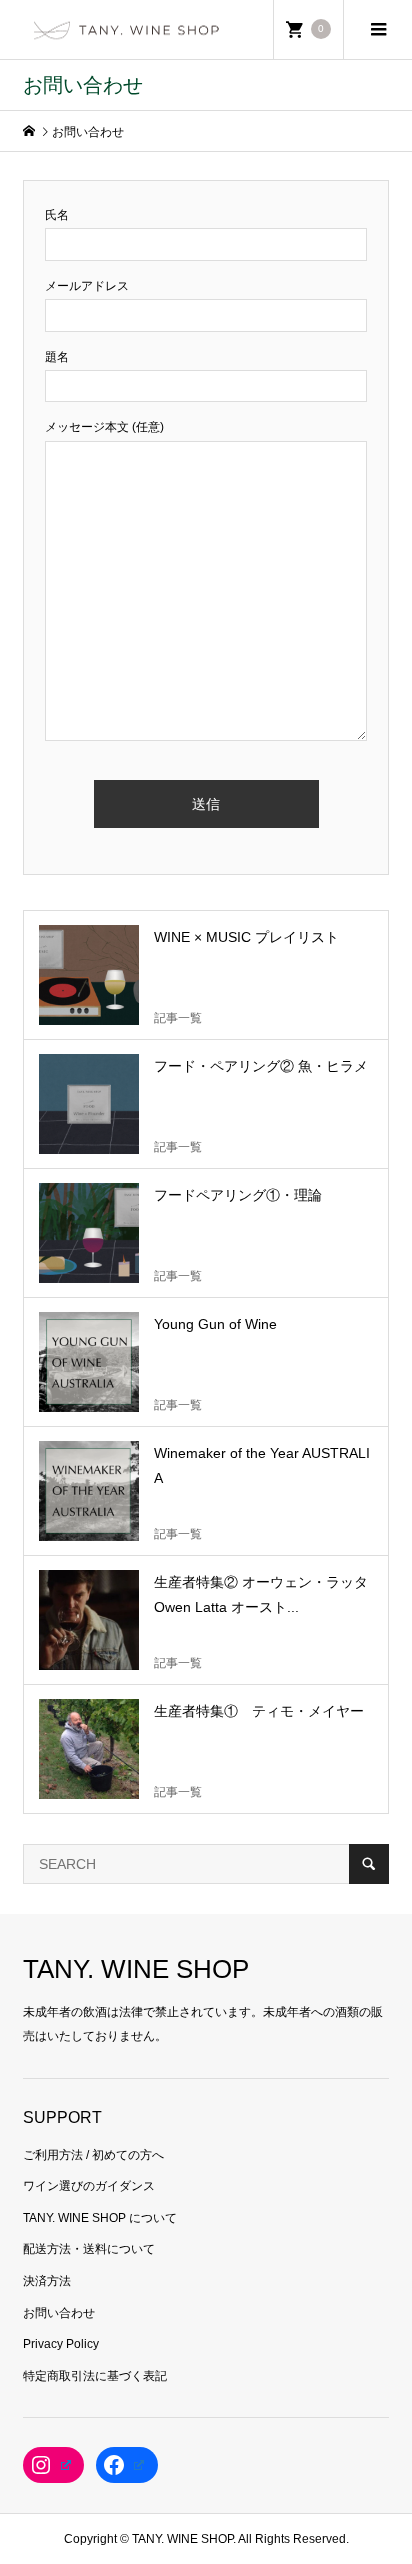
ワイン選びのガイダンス (89, 2186)
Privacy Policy (61, 2344)
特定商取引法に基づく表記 (95, 2376)
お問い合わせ (59, 2313)
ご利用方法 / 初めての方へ (93, 2155)
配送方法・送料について (89, 2249)
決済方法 (47, 2281)
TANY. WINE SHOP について (100, 2218)
